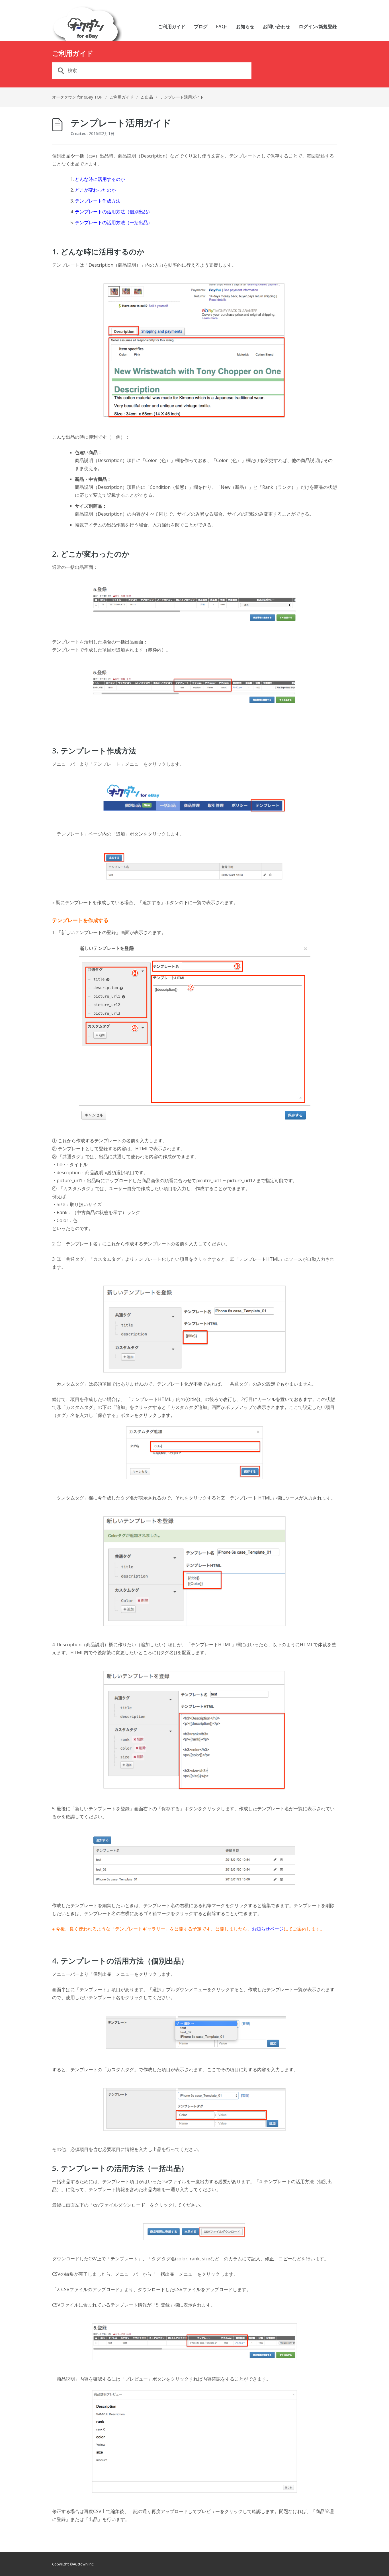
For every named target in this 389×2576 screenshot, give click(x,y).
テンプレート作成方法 (98, 201)
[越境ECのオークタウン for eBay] (87, 24)
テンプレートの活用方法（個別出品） (114, 212)
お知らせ (245, 27)
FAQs (222, 27)
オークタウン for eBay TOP (77, 97)
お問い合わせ (277, 27)
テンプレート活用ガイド (182, 97)
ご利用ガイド (172, 27)
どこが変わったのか (95, 190)
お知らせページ (268, 1929)
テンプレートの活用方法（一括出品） (114, 222)
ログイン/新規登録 (318, 27)
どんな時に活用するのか (100, 179)
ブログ (201, 27)
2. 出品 (147, 97)
